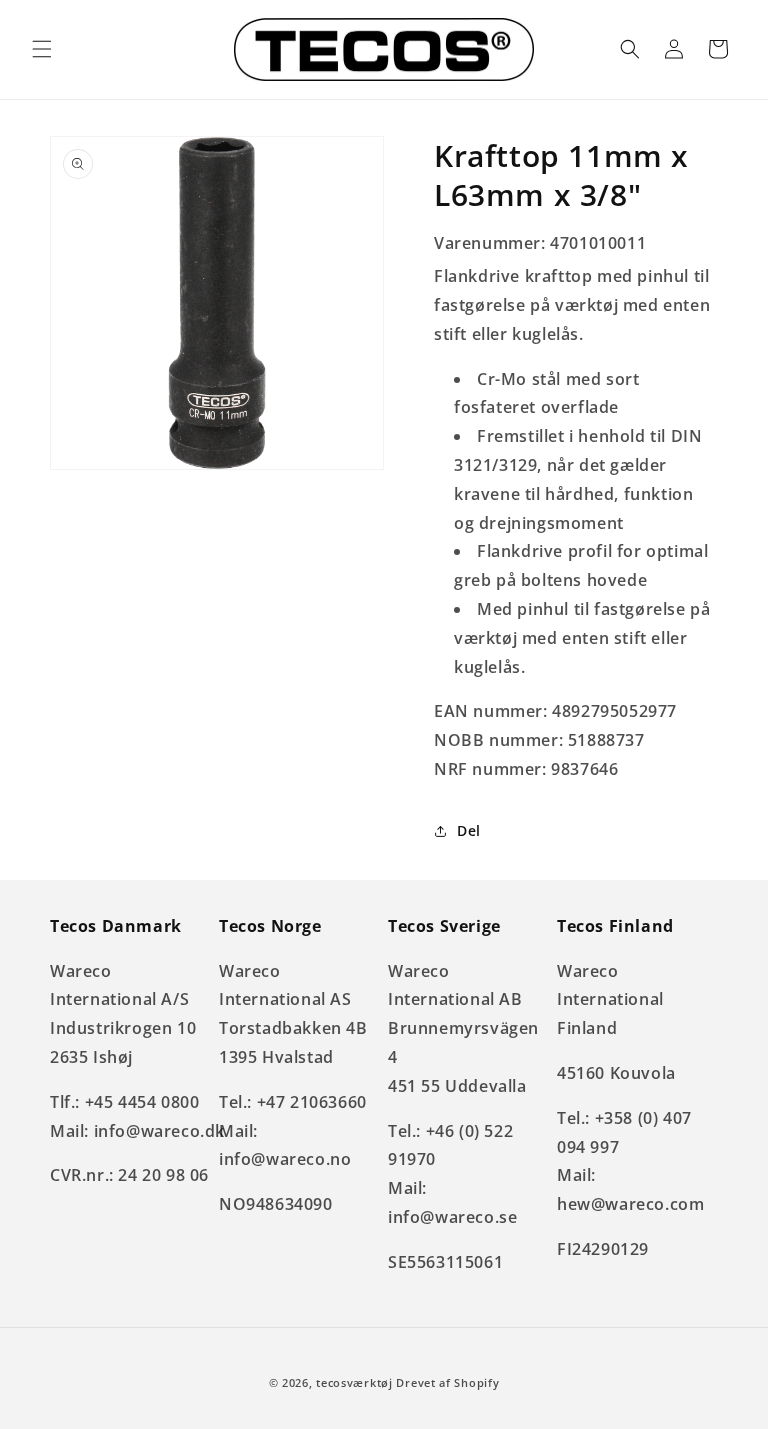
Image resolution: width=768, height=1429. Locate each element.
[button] (42, 49)
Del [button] (469, 830)
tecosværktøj (354, 1382)
